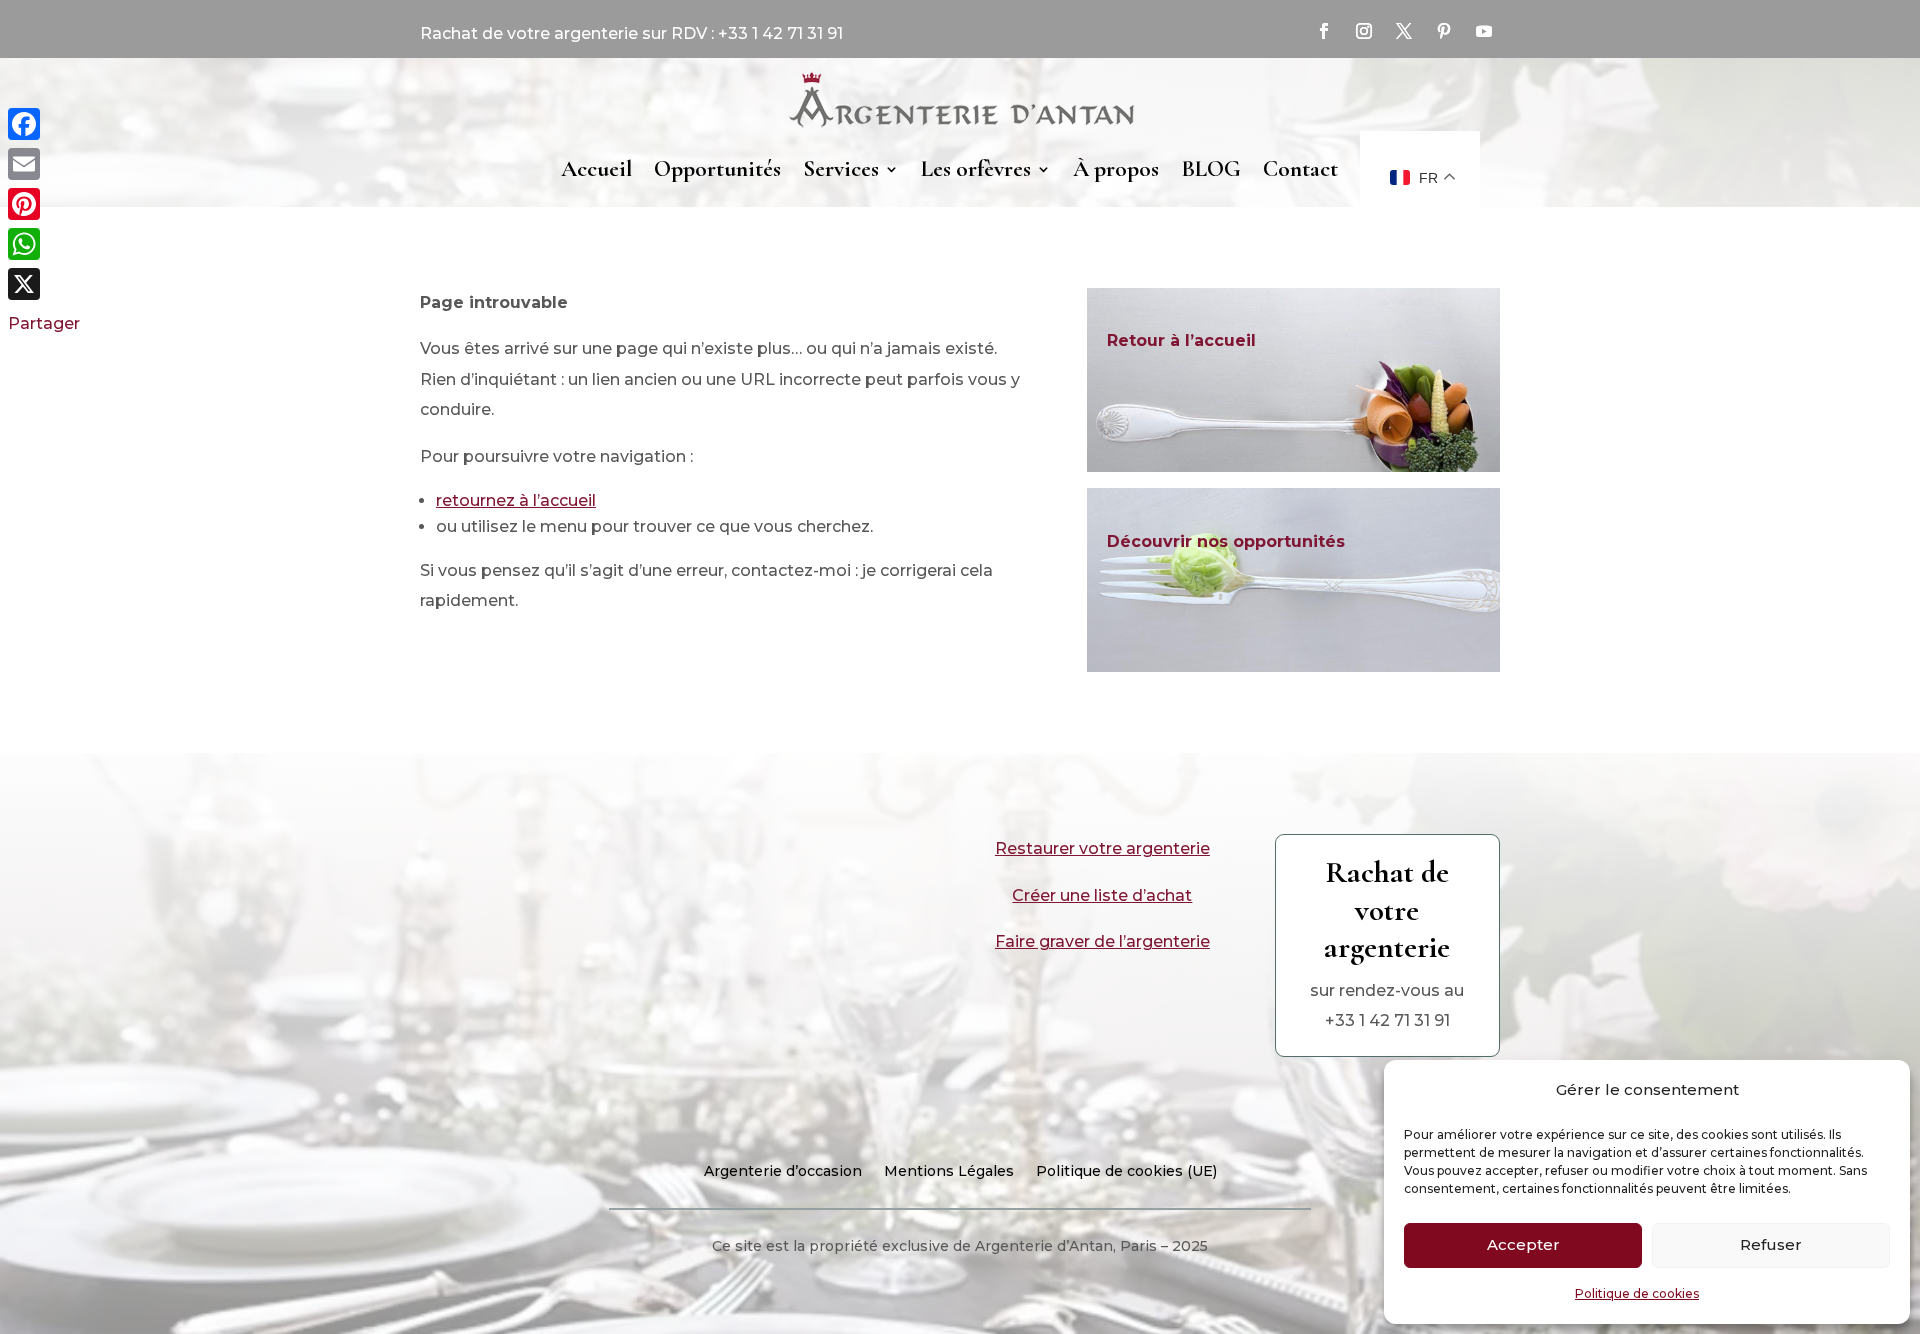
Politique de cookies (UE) (1126, 1172)
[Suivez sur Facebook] (1324, 31)
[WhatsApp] (44, 244)
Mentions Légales (949, 1172)
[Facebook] (44, 124)
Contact (1300, 169)
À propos (1116, 169)
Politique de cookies (1637, 1293)
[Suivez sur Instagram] (1364, 31)
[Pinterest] (44, 204)
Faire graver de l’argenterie (1102, 941)
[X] (44, 284)
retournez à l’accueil (516, 500)
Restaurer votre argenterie (1102, 848)
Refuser (1771, 1244)
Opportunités (717, 169)
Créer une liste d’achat (1102, 895)
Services (841, 169)
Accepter (1523, 1244)
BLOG (1211, 169)
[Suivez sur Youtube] (1484, 31)
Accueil (596, 169)
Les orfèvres (976, 169)
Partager (44, 323)
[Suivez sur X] (1404, 31)
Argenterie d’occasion (783, 1172)
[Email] (44, 164)
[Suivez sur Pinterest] (1444, 31)
